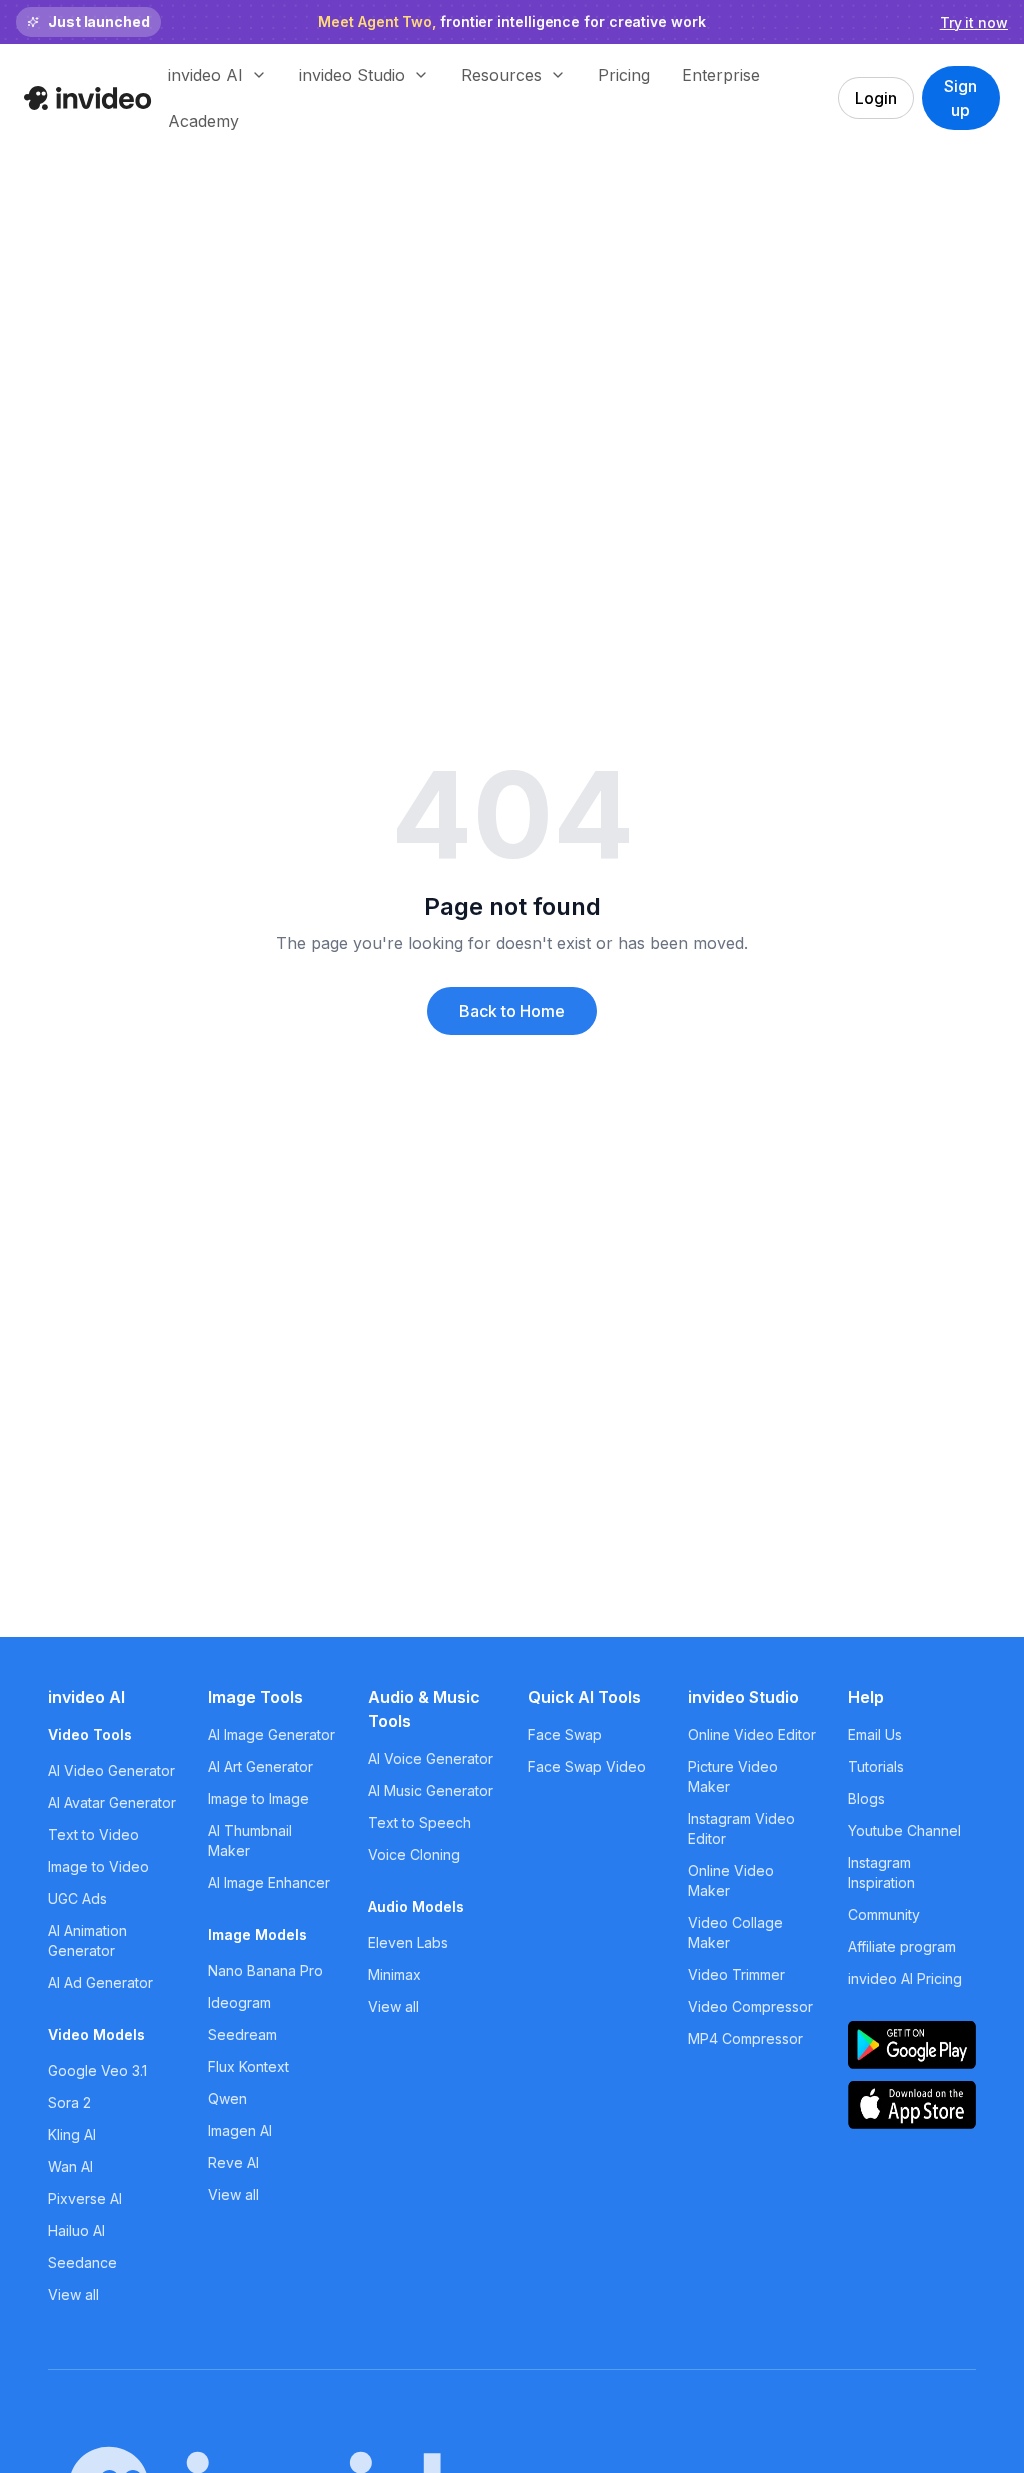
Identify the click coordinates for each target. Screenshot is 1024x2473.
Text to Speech (419, 1822)
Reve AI (233, 2162)
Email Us (875, 1734)
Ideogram (239, 2002)
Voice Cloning (414, 1854)
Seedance (82, 2262)
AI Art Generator (260, 1766)
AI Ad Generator (100, 1982)
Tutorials (876, 1766)
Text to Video (93, 1834)
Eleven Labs (408, 1942)
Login (876, 98)
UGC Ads (77, 1898)
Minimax (394, 1974)
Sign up (960, 98)
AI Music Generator (430, 1790)
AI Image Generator (271, 1734)
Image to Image (258, 1798)
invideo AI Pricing (905, 1978)
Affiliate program (902, 1946)
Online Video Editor (752, 1734)
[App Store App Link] (912, 2105)
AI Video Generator (111, 1770)
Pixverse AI (85, 2198)
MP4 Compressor (745, 2038)
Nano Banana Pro (265, 1970)
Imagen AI (240, 2130)
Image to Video (98, 1866)
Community (884, 1914)
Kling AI (72, 2134)
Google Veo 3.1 (97, 2070)
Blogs (866, 1798)
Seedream (242, 2034)
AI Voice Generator (430, 1758)
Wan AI (70, 2166)
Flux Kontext (248, 2066)
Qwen (227, 2098)
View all (73, 2294)
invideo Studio (743, 1697)
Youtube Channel (904, 1830)
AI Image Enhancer (269, 1882)
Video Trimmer (736, 1974)
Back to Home (512, 1011)
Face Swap (565, 1734)
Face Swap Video (587, 1766)
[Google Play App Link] (912, 2045)
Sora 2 (69, 2102)
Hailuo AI (76, 2230)
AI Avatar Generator (112, 1802)
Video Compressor (750, 2006)
